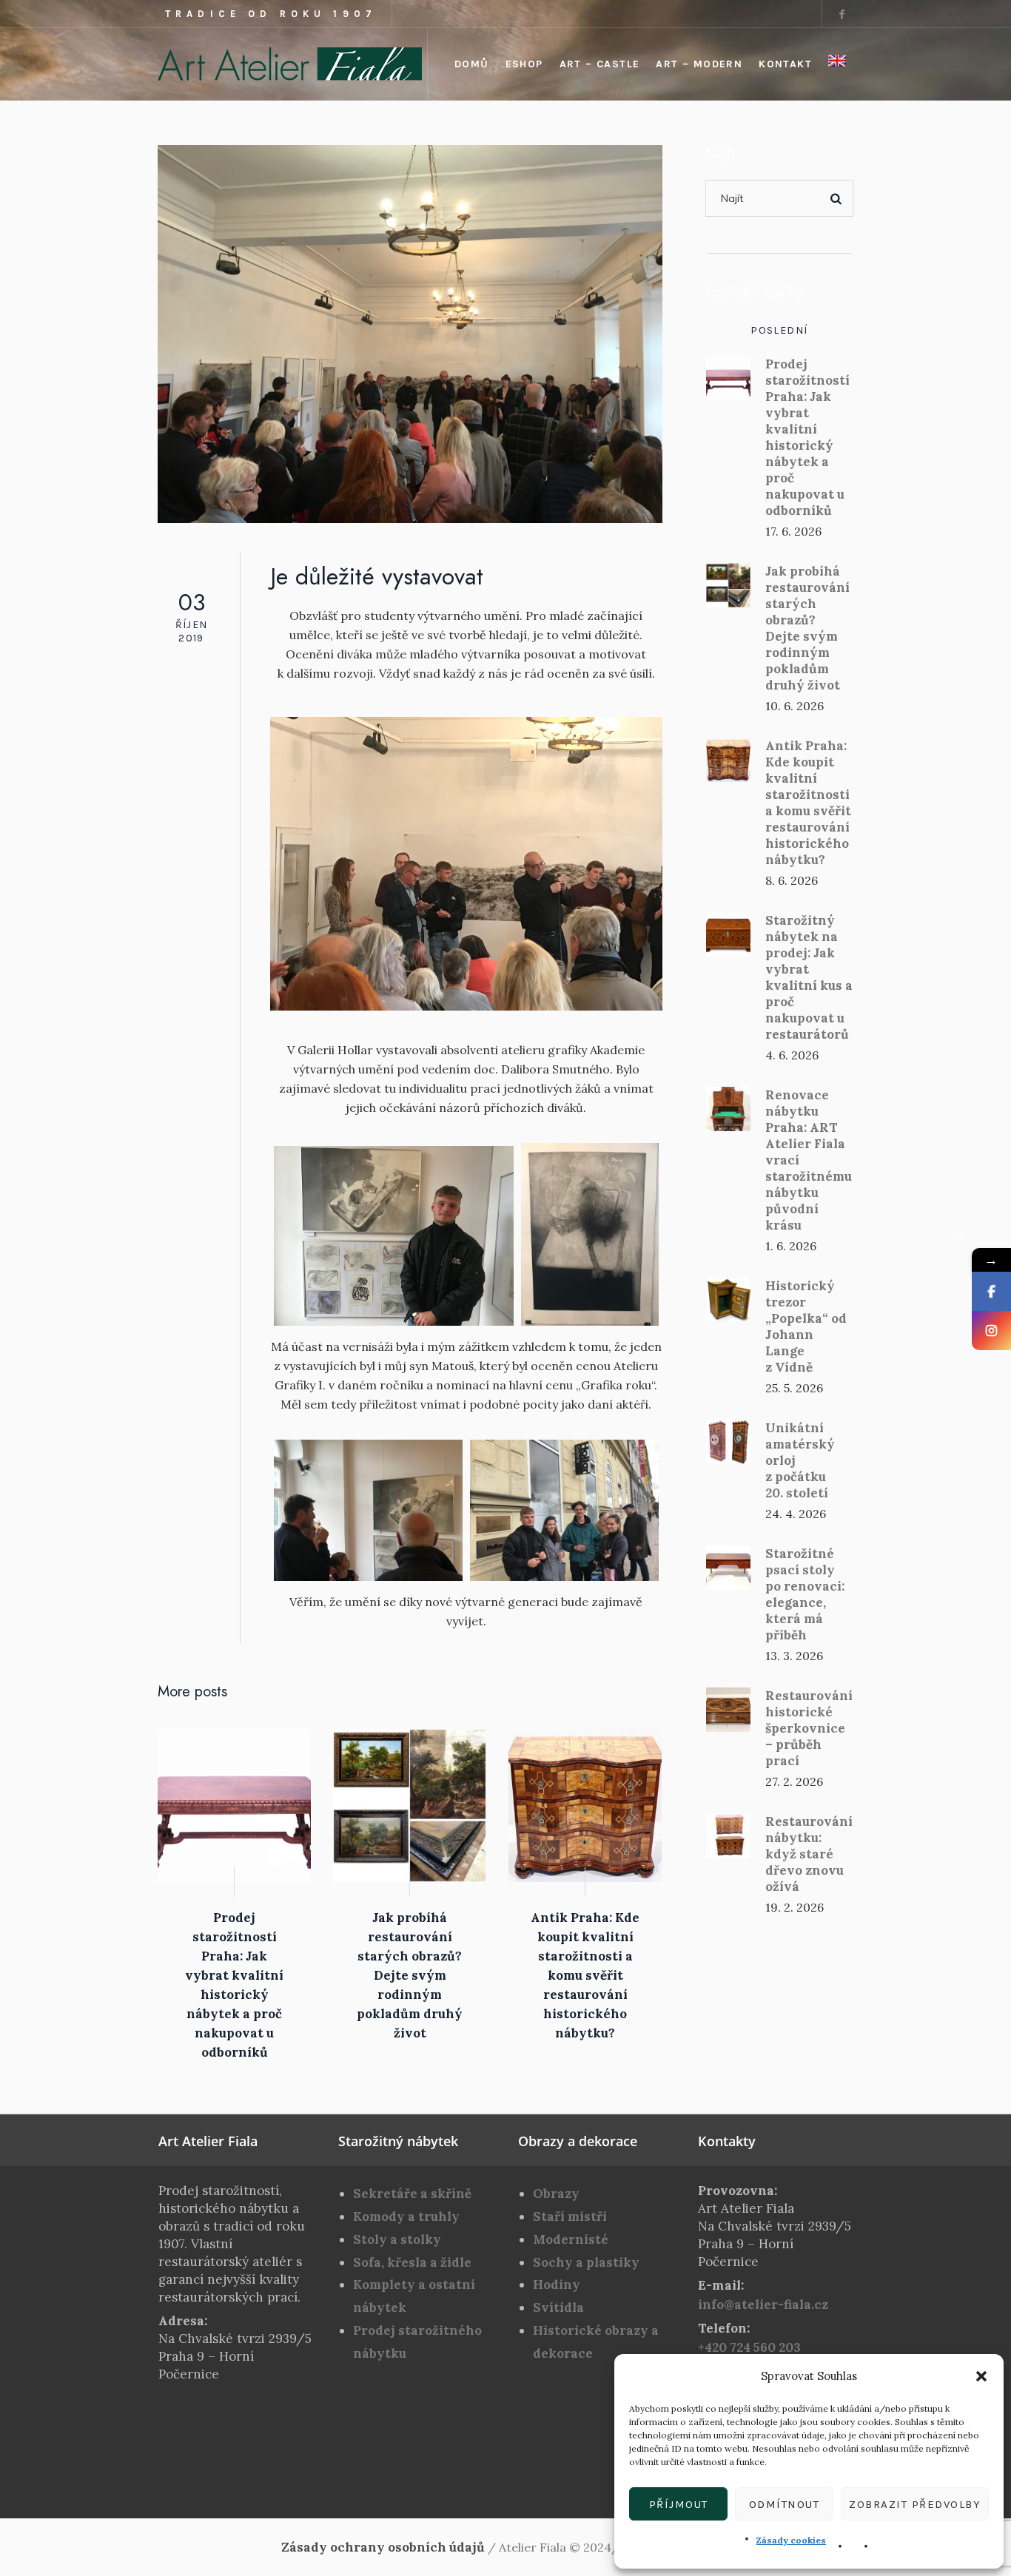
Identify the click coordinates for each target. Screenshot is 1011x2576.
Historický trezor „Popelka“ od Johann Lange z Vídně (806, 1326)
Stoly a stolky (397, 2239)
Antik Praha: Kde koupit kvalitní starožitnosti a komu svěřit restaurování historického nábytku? (585, 1975)
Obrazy (556, 2194)
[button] (981, 2376)
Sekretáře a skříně (412, 2194)
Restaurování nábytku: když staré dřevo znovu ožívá (809, 1854)
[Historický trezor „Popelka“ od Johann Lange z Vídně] (728, 1298)
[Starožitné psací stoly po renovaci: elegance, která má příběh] (728, 1566)
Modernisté (571, 2239)
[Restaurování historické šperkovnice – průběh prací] (728, 1708)
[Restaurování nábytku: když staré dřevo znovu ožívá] (728, 1834)
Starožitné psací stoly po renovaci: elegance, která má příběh (805, 1594)
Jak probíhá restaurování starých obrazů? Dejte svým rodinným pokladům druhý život (410, 1975)
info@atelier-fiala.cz (763, 2304)
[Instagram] (991, 1331)
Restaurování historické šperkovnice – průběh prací (809, 1728)
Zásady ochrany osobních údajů (383, 2547)
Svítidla (558, 2307)
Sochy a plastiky (586, 2262)
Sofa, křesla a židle (412, 2262)
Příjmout (679, 2504)
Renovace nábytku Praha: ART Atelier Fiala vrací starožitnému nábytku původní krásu (809, 1160)
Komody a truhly (406, 2216)
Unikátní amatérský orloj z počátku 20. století (800, 1460)
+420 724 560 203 (749, 2347)
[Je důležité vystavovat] (410, 333)
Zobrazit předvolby (915, 2504)
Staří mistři (570, 2216)
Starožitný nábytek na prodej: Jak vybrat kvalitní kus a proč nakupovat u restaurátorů (809, 977)
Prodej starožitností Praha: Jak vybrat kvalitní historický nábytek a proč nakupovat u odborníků (807, 437)
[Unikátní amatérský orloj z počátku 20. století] (728, 1440)
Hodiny (557, 2285)
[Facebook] (842, 14)
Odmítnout (785, 2504)
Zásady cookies (791, 2540)
